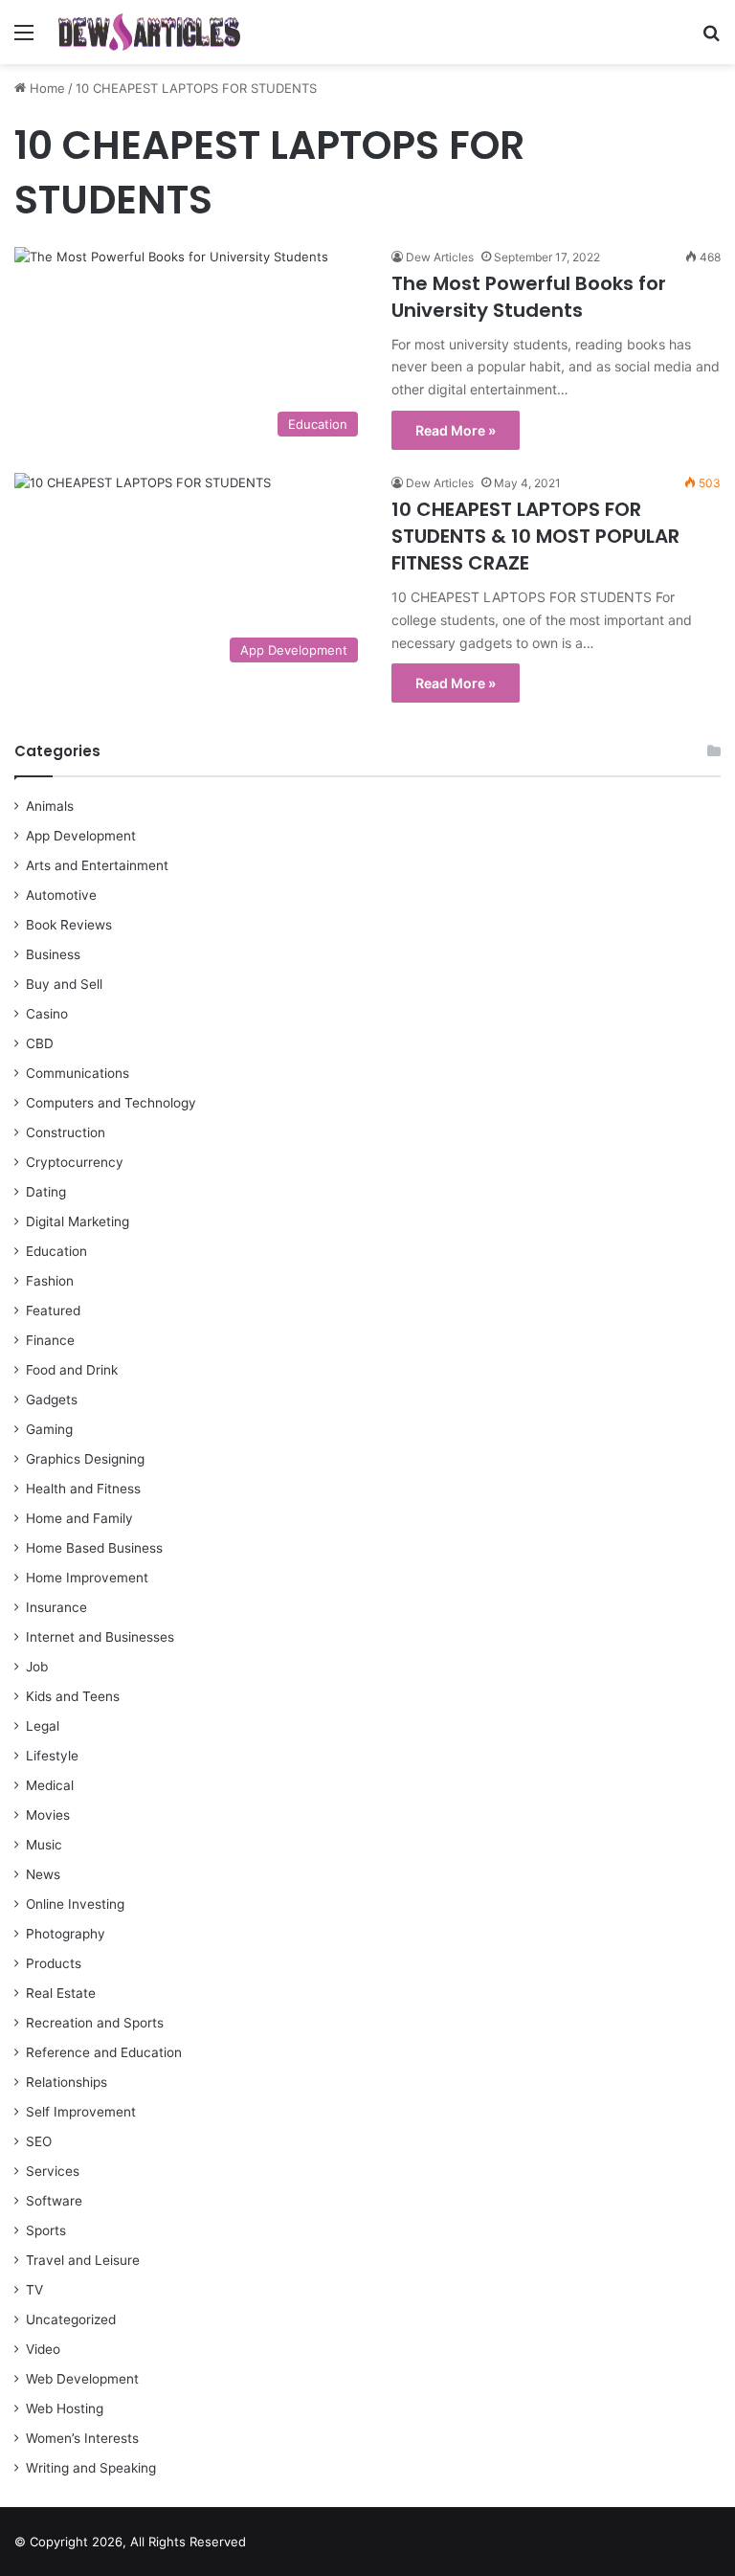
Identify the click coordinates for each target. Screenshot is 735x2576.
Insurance (56, 1607)
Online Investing (75, 1904)
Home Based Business (94, 1548)
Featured (53, 1310)
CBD (40, 1043)
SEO (39, 2141)
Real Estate (61, 1993)
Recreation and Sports (95, 2023)
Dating (46, 1192)
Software (54, 2201)
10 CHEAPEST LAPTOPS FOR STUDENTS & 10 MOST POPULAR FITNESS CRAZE (535, 536)
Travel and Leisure (83, 2260)
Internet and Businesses (100, 1637)
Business (53, 954)
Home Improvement (87, 1578)
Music (44, 1845)
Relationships (67, 2082)
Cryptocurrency (75, 1162)
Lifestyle (52, 1756)
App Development (81, 836)
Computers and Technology (111, 1103)
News (43, 1874)
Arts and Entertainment (97, 865)
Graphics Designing (85, 1459)
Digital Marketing (78, 1221)
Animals (50, 806)
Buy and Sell (64, 984)
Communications (78, 1073)
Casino (47, 1014)
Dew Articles (440, 257)
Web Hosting (65, 2408)
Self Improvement (81, 2112)
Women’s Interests (82, 2438)
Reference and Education (104, 2052)
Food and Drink (72, 1370)
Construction (66, 1132)
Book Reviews (69, 925)
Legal (43, 1726)
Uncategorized (71, 2319)
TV (34, 2290)
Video (43, 2349)
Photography (66, 1934)
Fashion (50, 1281)
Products (54, 1963)
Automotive (61, 895)
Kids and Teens (73, 1696)
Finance (50, 1340)
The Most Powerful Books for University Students (529, 297)
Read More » (456, 430)
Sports (46, 2230)
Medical (50, 1785)
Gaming (49, 1429)
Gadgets (52, 1400)
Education (56, 1251)
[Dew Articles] (149, 32)
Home (45, 88)
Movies (48, 1815)
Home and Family (79, 1518)
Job (37, 1667)
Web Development (82, 2379)
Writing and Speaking (91, 2468)
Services (53, 2171)
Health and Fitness (83, 1489)
